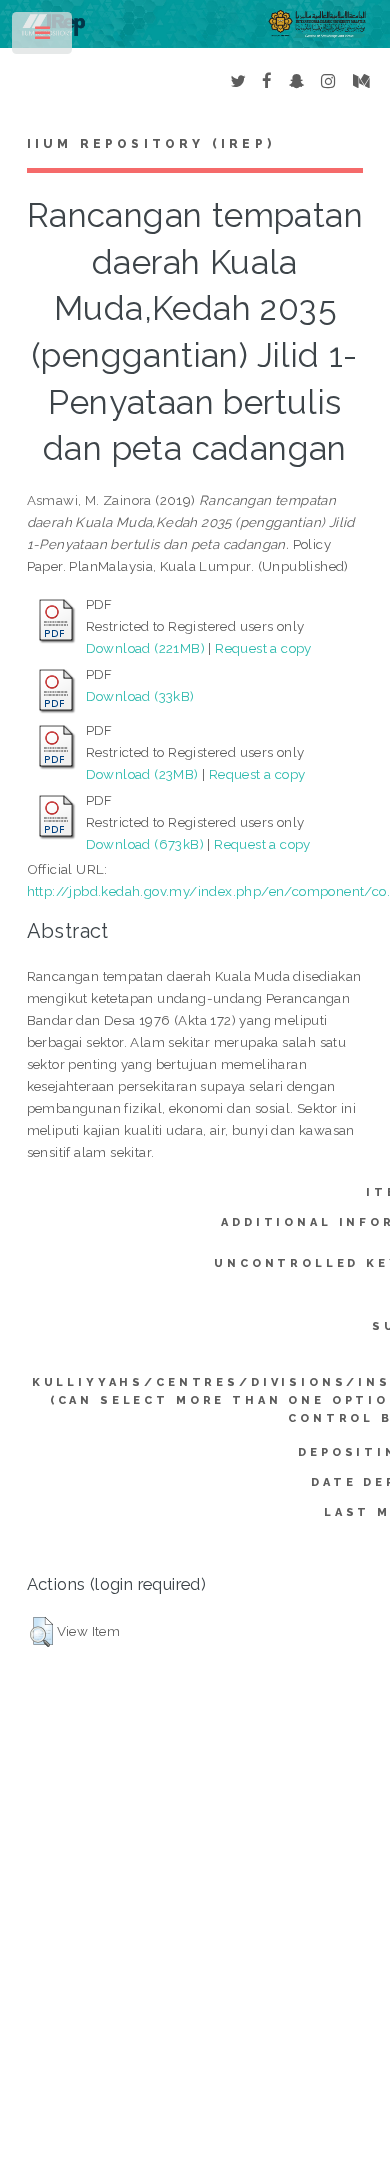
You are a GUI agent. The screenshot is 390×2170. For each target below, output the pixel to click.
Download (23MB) (142, 774)
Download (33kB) (140, 696)
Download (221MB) (145, 648)
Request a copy (263, 648)
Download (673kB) (145, 844)
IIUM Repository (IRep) (151, 144)
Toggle (43, 37)
